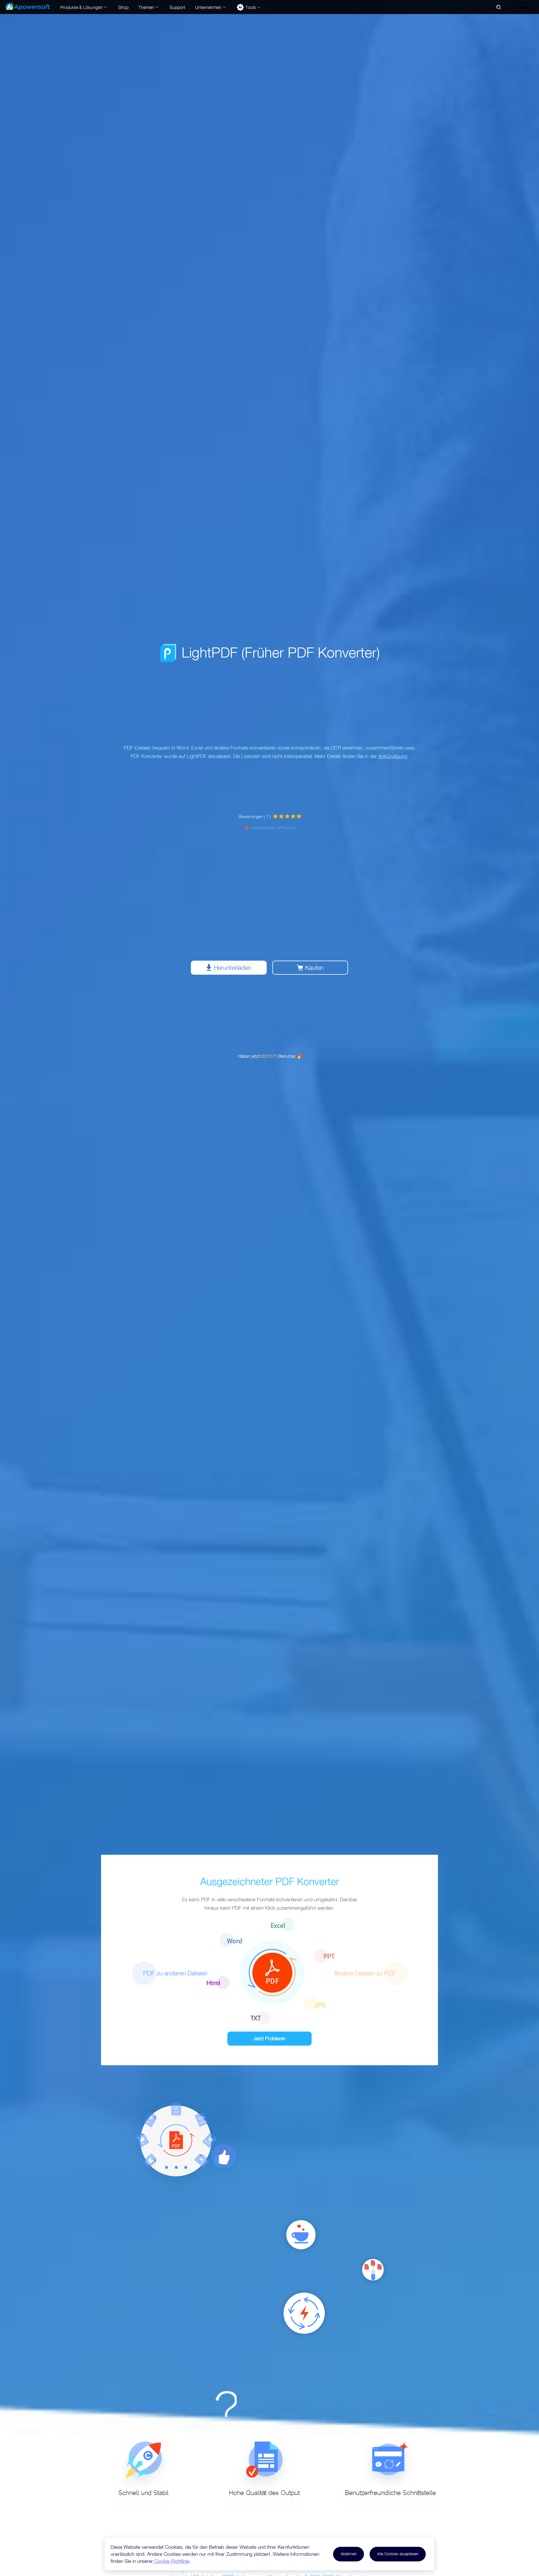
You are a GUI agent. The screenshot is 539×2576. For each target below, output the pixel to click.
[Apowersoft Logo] (28, 6)
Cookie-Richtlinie (171, 2561)
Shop (123, 7)
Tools (251, 7)
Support (177, 7)
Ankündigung (393, 756)
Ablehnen (349, 2554)
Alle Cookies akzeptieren (398, 2554)
